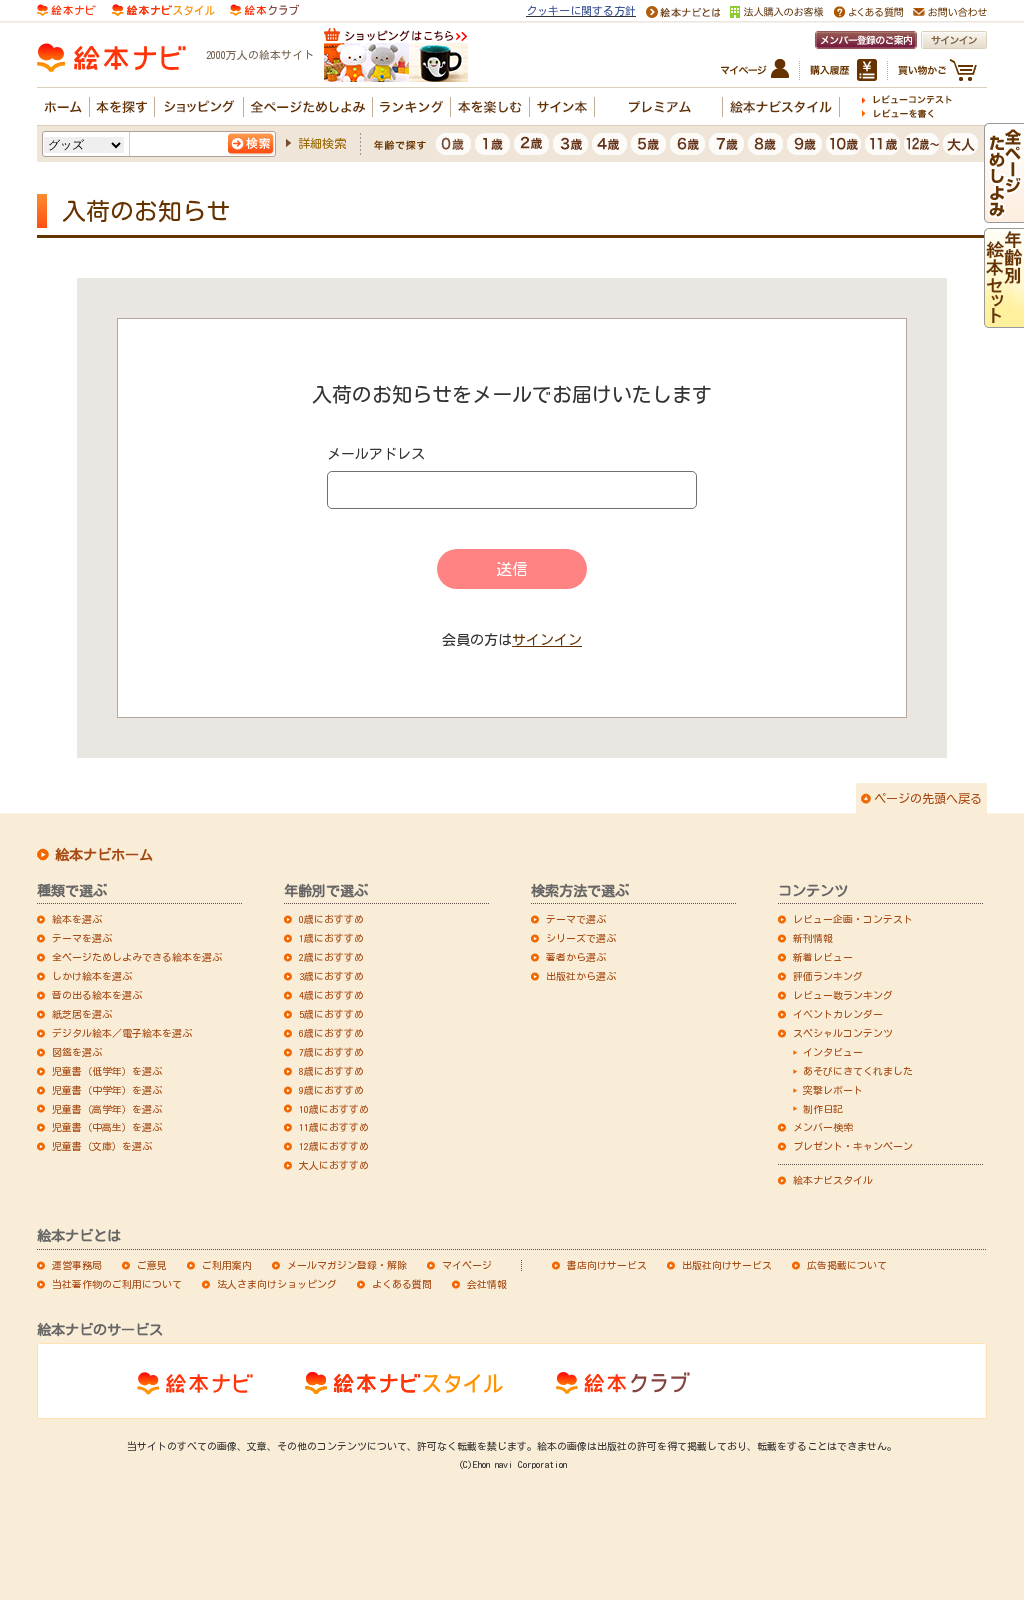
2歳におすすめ (331, 957)
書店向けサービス (607, 1265)
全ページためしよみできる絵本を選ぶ (137, 957)
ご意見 (152, 1265)
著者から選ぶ (576, 957)
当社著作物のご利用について (117, 1284)
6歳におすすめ (331, 1033)
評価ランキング (828, 976)
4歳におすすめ (331, 995)
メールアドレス (376, 454)
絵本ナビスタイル (833, 1180)
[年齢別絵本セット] (1004, 319)
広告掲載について (847, 1265)
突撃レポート (833, 1090)
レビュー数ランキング (843, 995)
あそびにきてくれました (858, 1071)
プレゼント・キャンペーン (853, 1146)
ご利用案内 (227, 1265)
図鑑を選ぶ (77, 1052)
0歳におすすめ (331, 919)
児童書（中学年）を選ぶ (107, 1090)
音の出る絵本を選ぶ (97, 995)
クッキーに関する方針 (581, 10)
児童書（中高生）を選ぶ (107, 1127)
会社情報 (487, 1284)
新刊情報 (813, 938)
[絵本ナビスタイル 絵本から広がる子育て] (163, 8)
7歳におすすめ (331, 1052)
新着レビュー (823, 957)
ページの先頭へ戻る (928, 798)
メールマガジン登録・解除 (347, 1265)
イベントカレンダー (838, 1014)
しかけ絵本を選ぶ (92, 976)
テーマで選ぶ (576, 919)
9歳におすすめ (331, 1090)
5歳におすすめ (331, 1014)
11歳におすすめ (334, 1127)
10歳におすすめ (334, 1109)
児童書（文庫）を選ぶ (102, 1146)
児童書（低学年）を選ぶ (107, 1071)
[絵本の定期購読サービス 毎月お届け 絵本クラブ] (264, 8)
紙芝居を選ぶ (82, 1014)
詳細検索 (322, 143)
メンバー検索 (823, 1127)
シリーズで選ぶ (581, 938)
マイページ (467, 1265)
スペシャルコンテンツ (843, 1033)
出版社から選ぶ (581, 976)
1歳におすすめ (331, 938)
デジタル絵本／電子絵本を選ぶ (122, 1033)
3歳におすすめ (331, 976)
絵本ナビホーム (104, 855)
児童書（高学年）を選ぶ (107, 1109)
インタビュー (833, 1052)
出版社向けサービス (727, 1265)
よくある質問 (402, 1284)
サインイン (547, 640)
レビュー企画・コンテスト (853, 919)
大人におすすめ (334, 1165)
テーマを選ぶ (82, 938)
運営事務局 (77, 1265)
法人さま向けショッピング (277, 1284)
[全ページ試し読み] (1004, 214)
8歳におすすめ (331, 1071)
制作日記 (823, 1109)
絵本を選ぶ (77, 919)
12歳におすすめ (334, 1146)
